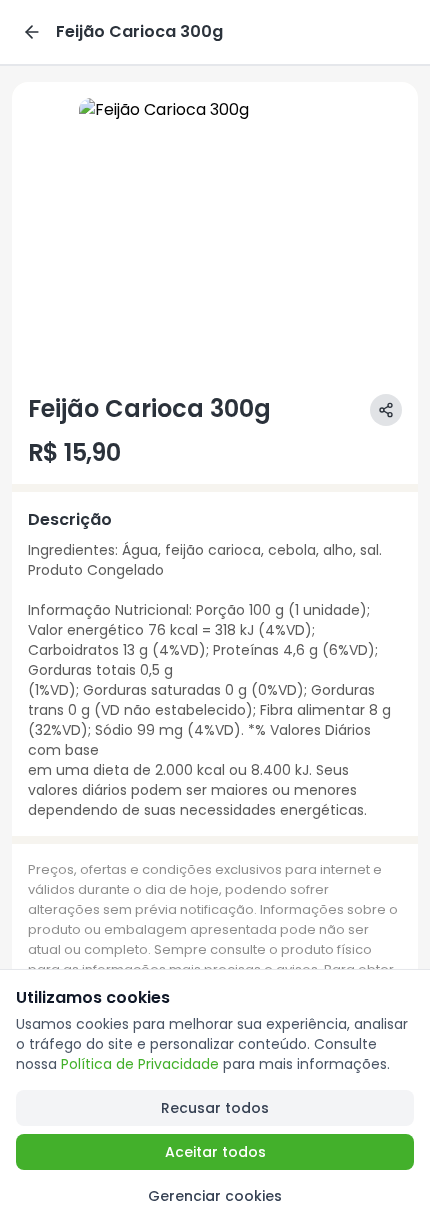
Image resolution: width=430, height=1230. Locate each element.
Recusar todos (215, 1108)
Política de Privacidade (140, 1064)
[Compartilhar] (386, 410)
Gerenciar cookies (215, 1196)
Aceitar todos (215, 1152)
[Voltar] (32, 32)
